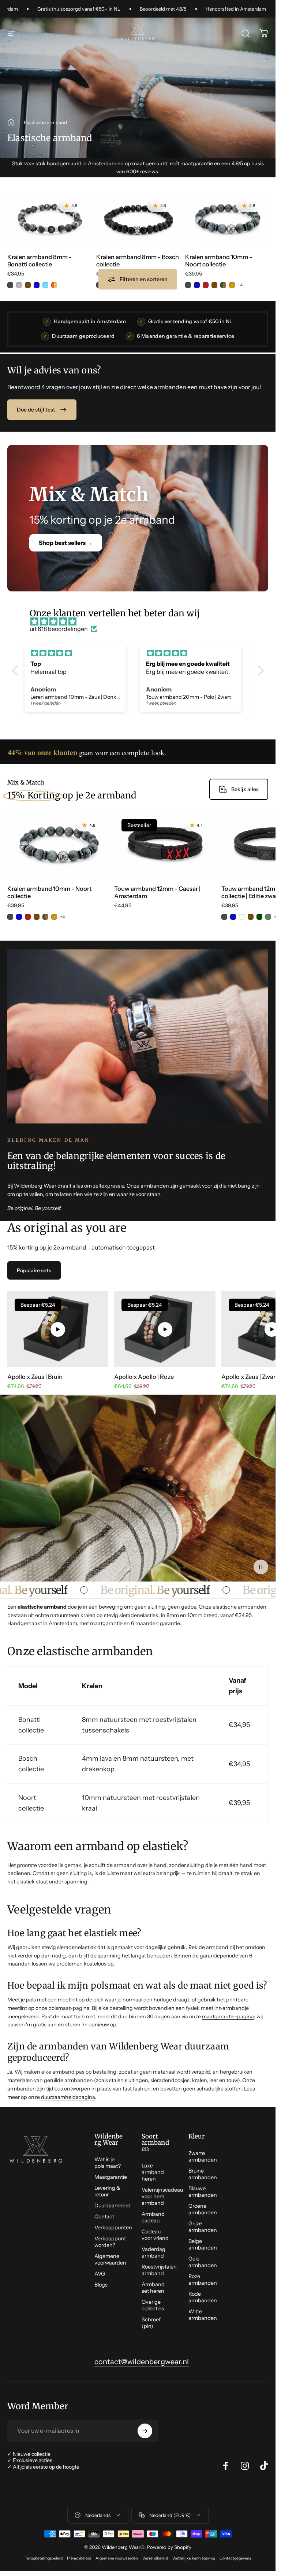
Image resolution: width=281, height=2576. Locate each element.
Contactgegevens (235, 2558)
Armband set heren (153, 2288)
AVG (100, 2274)
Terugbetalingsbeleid (44, 2558)
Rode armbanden (203, 2297)
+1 (151, 285)
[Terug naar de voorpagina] (11, 122)
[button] (16, 671)
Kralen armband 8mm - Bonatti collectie (40, 261)
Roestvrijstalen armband (159, 2270)
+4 (240, 285)
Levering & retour (107, 2191)
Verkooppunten (113, 2228)
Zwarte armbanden (203, 2156)
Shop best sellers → (66, 543)
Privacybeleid (79, 2558)
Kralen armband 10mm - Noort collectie (219, 261)
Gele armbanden (203, 2262)
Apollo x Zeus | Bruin (35, 1377)
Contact (104, 2217)
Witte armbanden (203, 2315)
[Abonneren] (145, 2431)
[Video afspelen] (58, 1329)
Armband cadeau (153, 2217)
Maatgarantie (111, 2177)
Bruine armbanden (203, 2174)
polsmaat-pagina (69, 2008)
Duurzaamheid (112, 2206)
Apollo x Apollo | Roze (144, 1377)
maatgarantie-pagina (228, 2016)
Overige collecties (153, 2305)
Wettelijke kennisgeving (194, 2558)
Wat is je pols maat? (108, 2163)
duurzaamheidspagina (68, 2097)
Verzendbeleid (155, 2558)
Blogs (101, 2285)
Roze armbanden (203, 2280)
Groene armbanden (203, 2209)
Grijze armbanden (203, 2227)
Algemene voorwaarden (110, 2259)
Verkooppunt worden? (110, 2242)
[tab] (34, 1270)
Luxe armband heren (153, 2172)
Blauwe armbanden (203, 2192)
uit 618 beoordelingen (59, 629)
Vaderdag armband (153, 2252)
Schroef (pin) (151, 2323)
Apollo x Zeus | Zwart (250, 1377)
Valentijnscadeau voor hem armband (162, 2196)
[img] (142, 621)
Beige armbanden (203, 2244)
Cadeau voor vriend (155, 2235)
